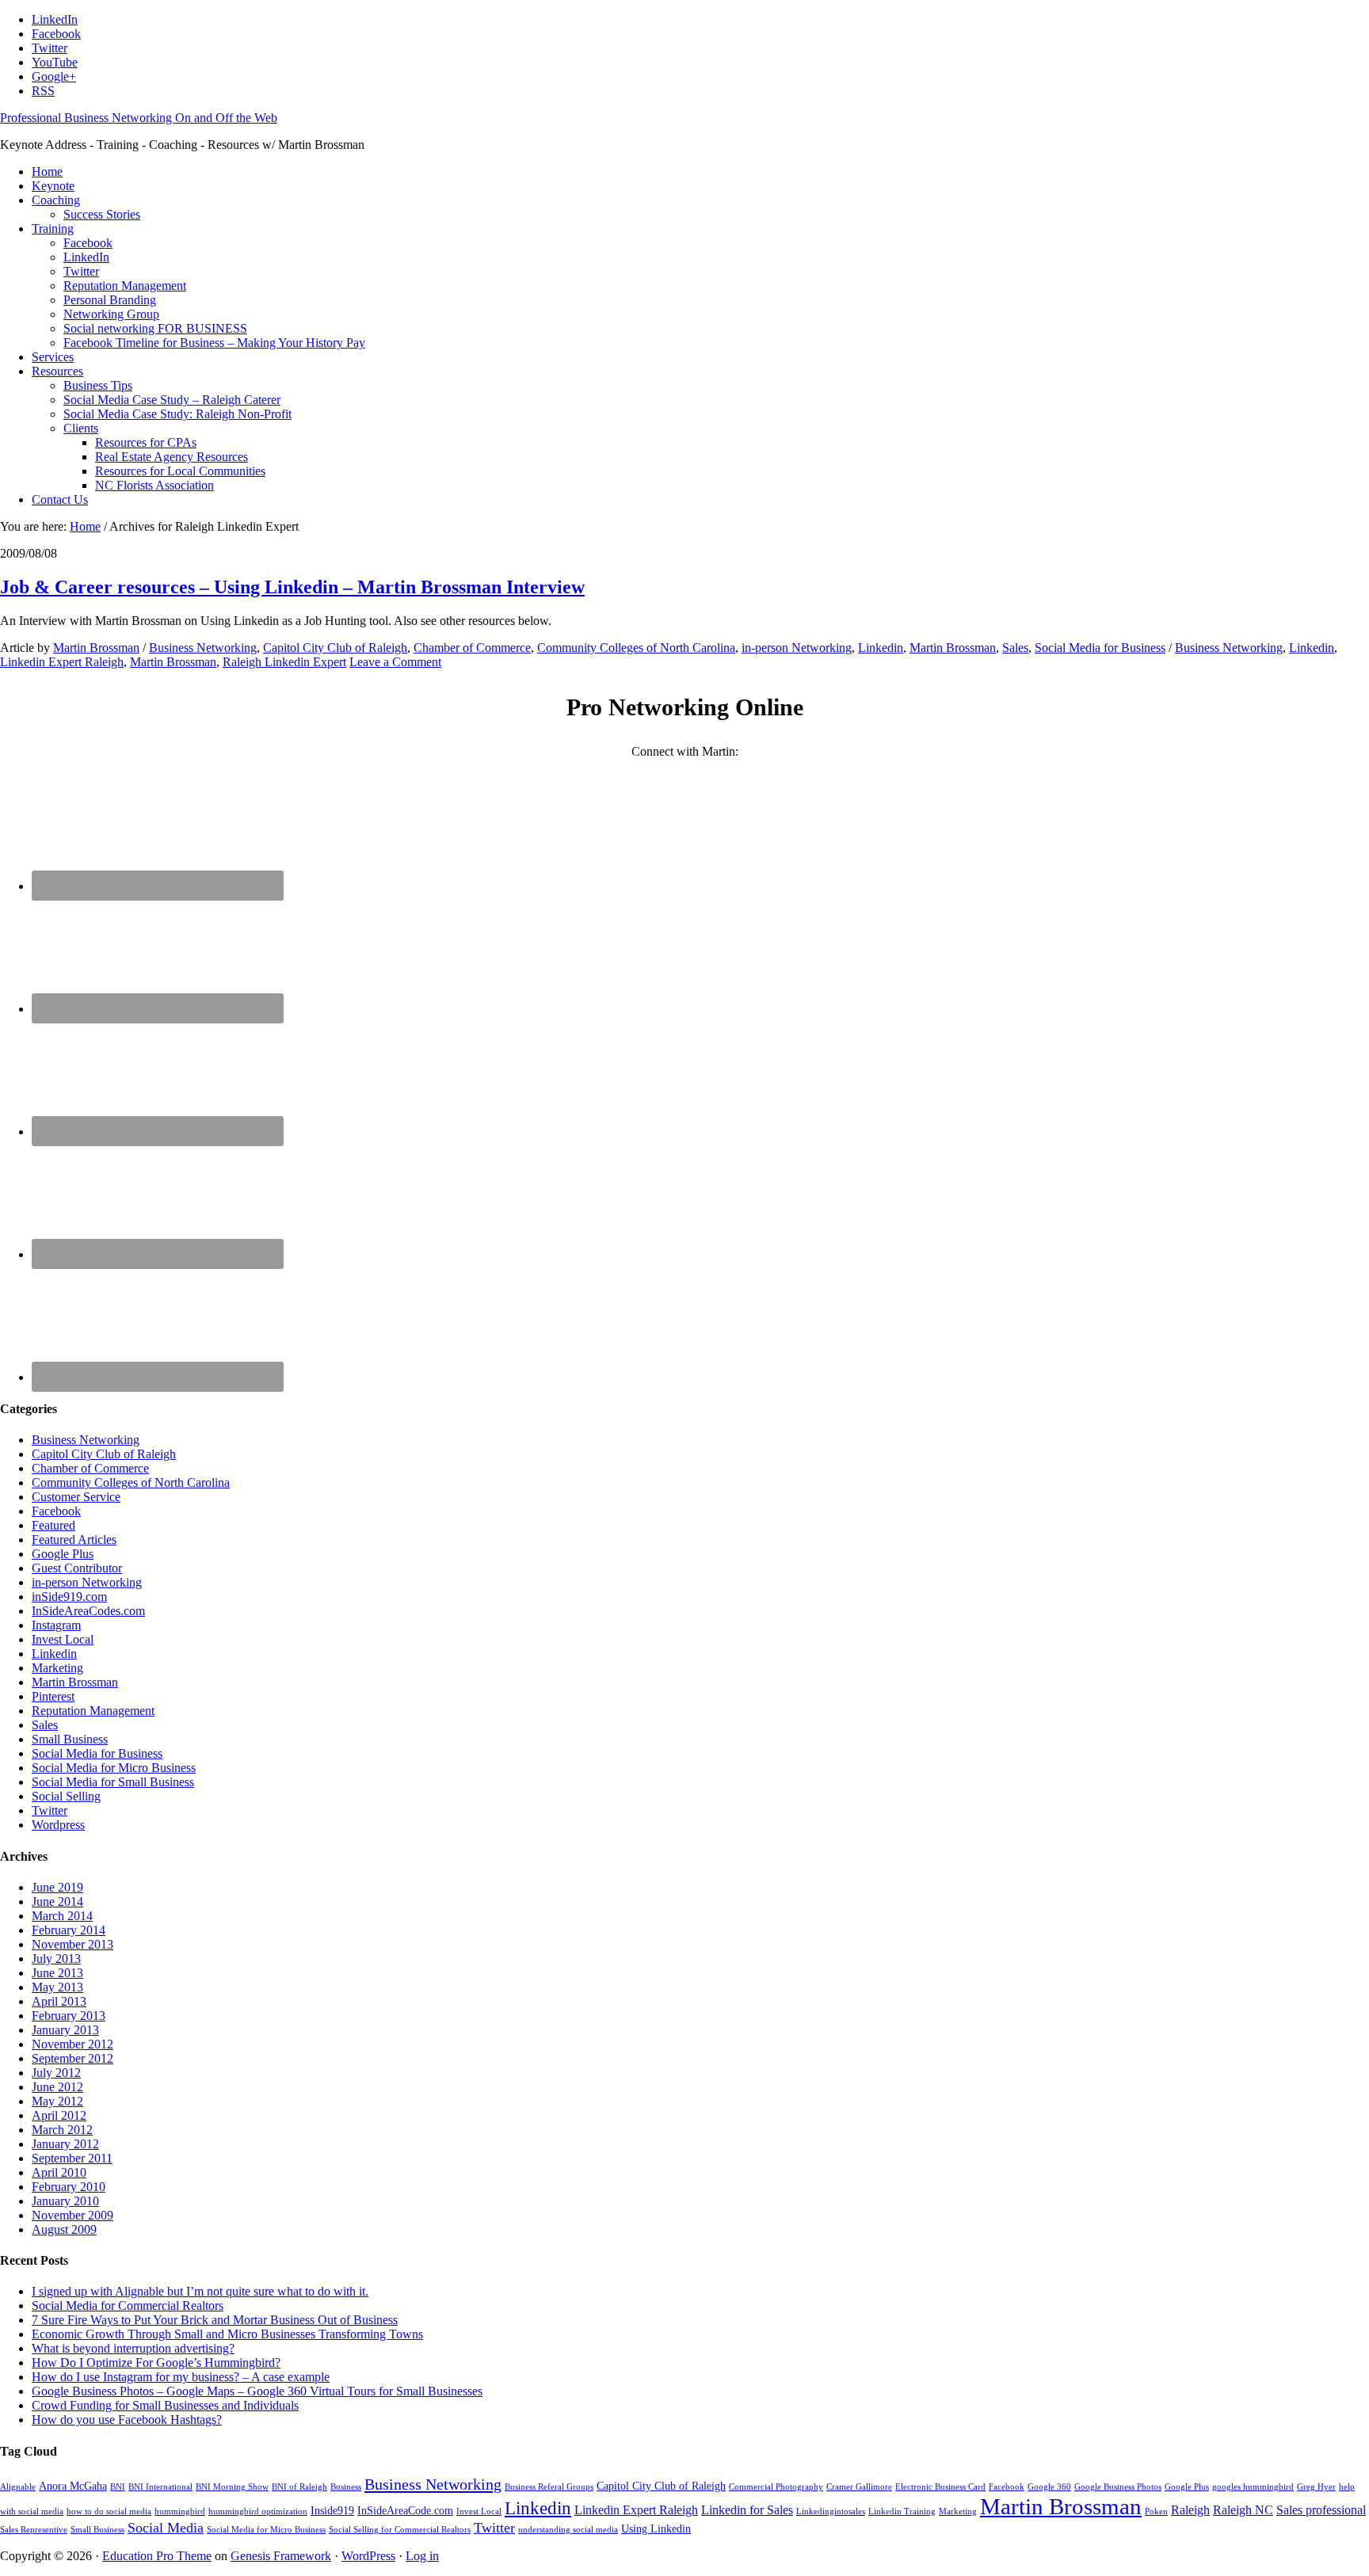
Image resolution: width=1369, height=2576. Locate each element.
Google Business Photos (1118, 2487)
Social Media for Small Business (113, 1782)
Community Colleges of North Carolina (636, 648)
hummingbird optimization (258, 2511)
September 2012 (72, 2058)
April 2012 (59, 2115)
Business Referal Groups (549, 2487)
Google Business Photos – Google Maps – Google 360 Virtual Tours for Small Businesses (257, 2391)
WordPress (368, 2556)
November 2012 (72, 2044)
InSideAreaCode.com (405, 2511)
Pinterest (53, 1696)
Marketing (57, 1668)
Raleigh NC (1243, 2510)
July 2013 (56, 1959)
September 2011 (72, 2158)
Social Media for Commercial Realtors (128, 2305)
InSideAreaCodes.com (88, 1611)
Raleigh (1190, 2510)
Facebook (56, 1511)
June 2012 (57, 2087)
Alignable (18, 2487)
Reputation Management (93, 1711)
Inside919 (332, 2511)
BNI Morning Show (232, 2487)
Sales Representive (34, 2530)
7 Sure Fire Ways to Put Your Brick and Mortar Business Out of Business (215, 2320)
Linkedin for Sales (747, 2510)
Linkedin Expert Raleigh (62, 662)
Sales (1015, 648)
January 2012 (65, 2144)
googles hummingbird (1253, 2487)
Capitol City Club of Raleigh (335, 648)
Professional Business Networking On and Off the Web (139, 118)
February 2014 (69, 1930)
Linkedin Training (902, 2511)
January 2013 (65, 2030)
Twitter (50, 1810)
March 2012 (62, 2130)
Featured (53, 1525)
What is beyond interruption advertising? (133, 2348)
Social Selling (66, 1796)
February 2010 (69, 2187)
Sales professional (1321, 2510)
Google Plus (63, 1554)
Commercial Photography (776, 2487)
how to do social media (109, 2511)
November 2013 (72, 1944)
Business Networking (203, 648)
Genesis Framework (281, 2556)
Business (346, 2487)
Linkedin (881, 648)
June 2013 (57, 1973)
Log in (422, 2556)
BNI (118, 2487)
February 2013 (69, 2016)
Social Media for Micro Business (114, 1768)
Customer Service (76, 1497)
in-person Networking (797, 648)
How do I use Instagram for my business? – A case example (181, 2377)
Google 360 (1049, 2487)
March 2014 (62, 1916)
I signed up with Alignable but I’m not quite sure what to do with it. (200, 2291)
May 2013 (57, 1987)
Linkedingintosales (831, 2511)
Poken (1156, 2511)
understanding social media (568, 2530)
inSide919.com (69, 1597)
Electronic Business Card (940, 2487)
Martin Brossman (953, 648)
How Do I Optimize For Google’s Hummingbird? (156, 2363)
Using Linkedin (656, 2529)
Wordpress (58, 1825)
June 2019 (57, 1887)
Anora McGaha (73, 2486)
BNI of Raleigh (299, 2487)
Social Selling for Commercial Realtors (400, 2530)
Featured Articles (74, 1540)
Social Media (166, 2528)
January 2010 (65, 2201)
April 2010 (59, 2172)
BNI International (160, 2487)
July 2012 (56, 2073)
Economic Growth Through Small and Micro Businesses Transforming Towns (227, 2334)
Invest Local (63, 1639)
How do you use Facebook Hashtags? (127, 2420)
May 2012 (57, 2101)
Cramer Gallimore (859, 2487)
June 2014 (57, 1902)
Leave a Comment (395, 662)
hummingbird (180, 2511)
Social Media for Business (1100, 648)
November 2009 (72, 2215)
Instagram (56, 1625)
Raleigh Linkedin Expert (284, 662)
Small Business (70, 1739)
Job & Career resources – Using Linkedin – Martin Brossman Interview (292, 587)
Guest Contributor (77, 1568)
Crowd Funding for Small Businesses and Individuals (165, 2405)
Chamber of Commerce (472, 648)
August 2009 (64, 2229)
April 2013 (59, 2001)
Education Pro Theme (157, 2556)
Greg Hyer (1316, 2487)
